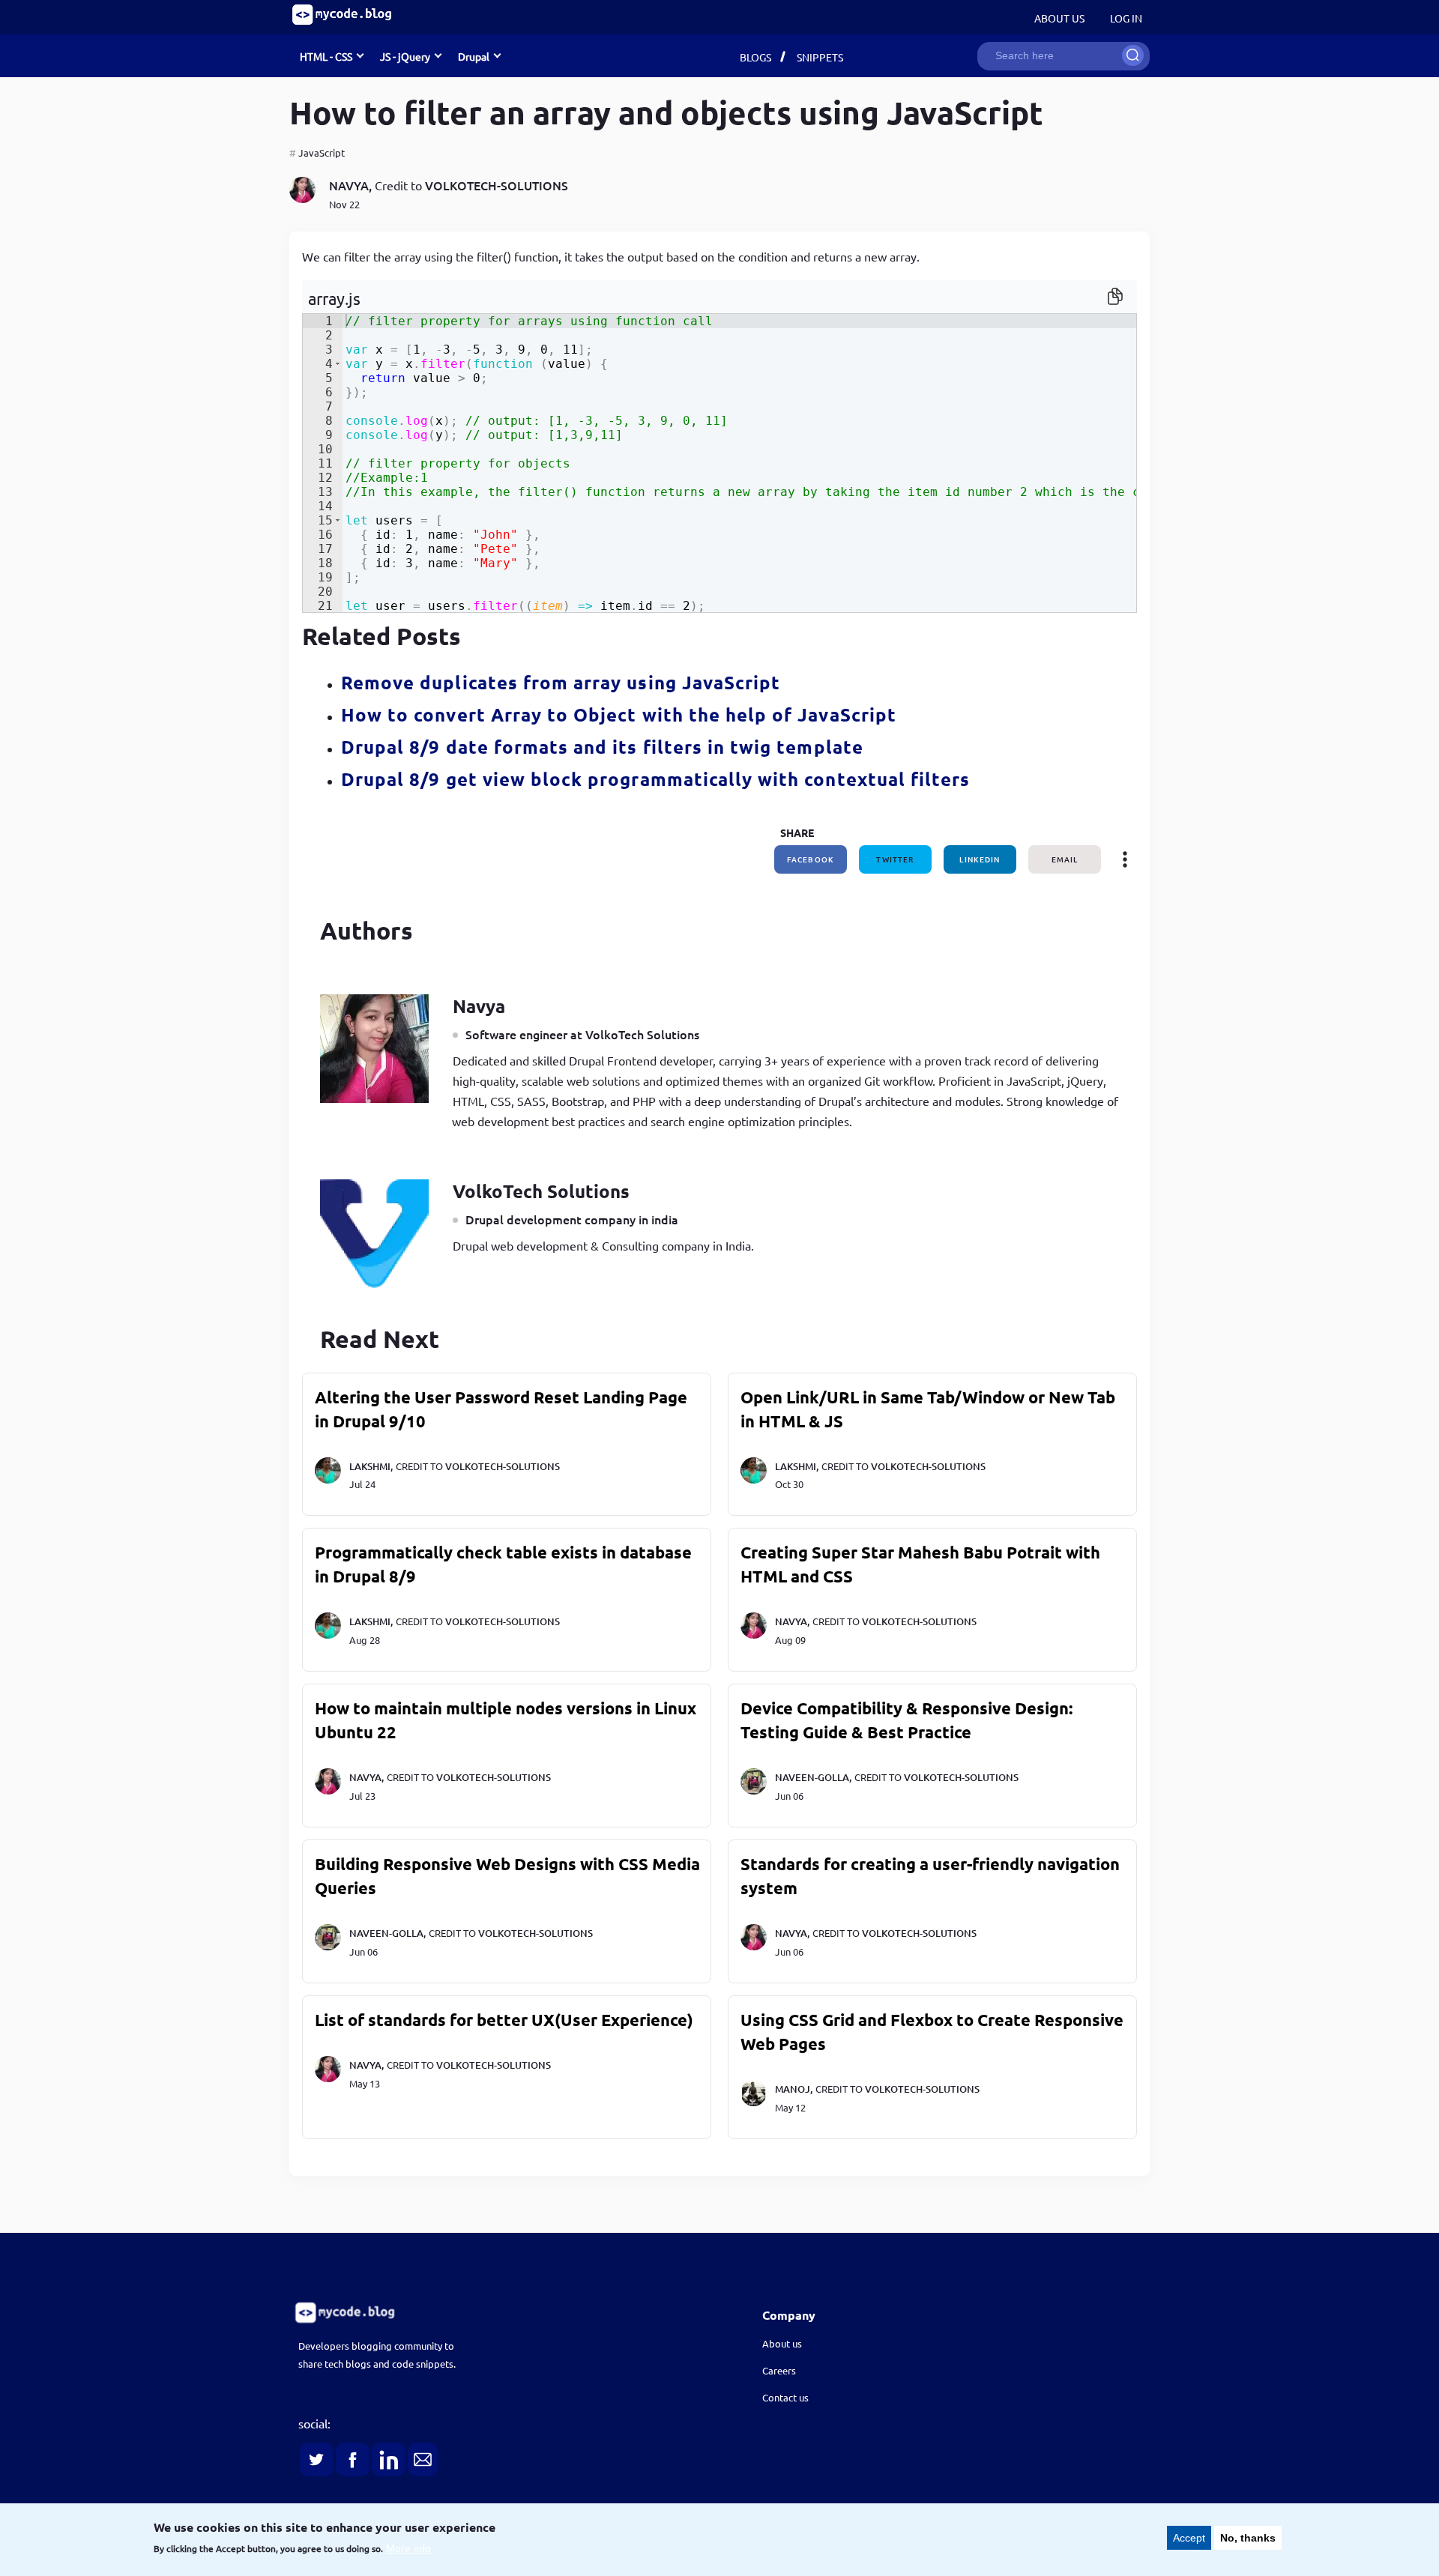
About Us (1059, 18)
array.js (334, 298)
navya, (350, 185)
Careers (779, 2370)
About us (782, 2343)
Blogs (755, 57)
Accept (1189, 2538)
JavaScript (322, 152)
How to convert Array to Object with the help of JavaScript (619, 714)
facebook (811, 859)
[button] (338, 364)
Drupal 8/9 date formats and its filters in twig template (602, 747)
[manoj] (754, 2102)
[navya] (302, 198)
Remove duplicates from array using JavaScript (561, 682)
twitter (895, 859)
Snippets (820, 57)
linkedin (980, 859)
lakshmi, (371, 1466)
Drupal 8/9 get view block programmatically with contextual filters (655, 779)
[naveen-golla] (754, 1791)
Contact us (785, 2397)
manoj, (794, 2089)
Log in (1126, 18)
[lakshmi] (328, 1480)
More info (408, 2548)
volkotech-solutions (497, 185)
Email (1065, 859)
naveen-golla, (813, 1777)
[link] (485, 2313)
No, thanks (1248, 2538)
